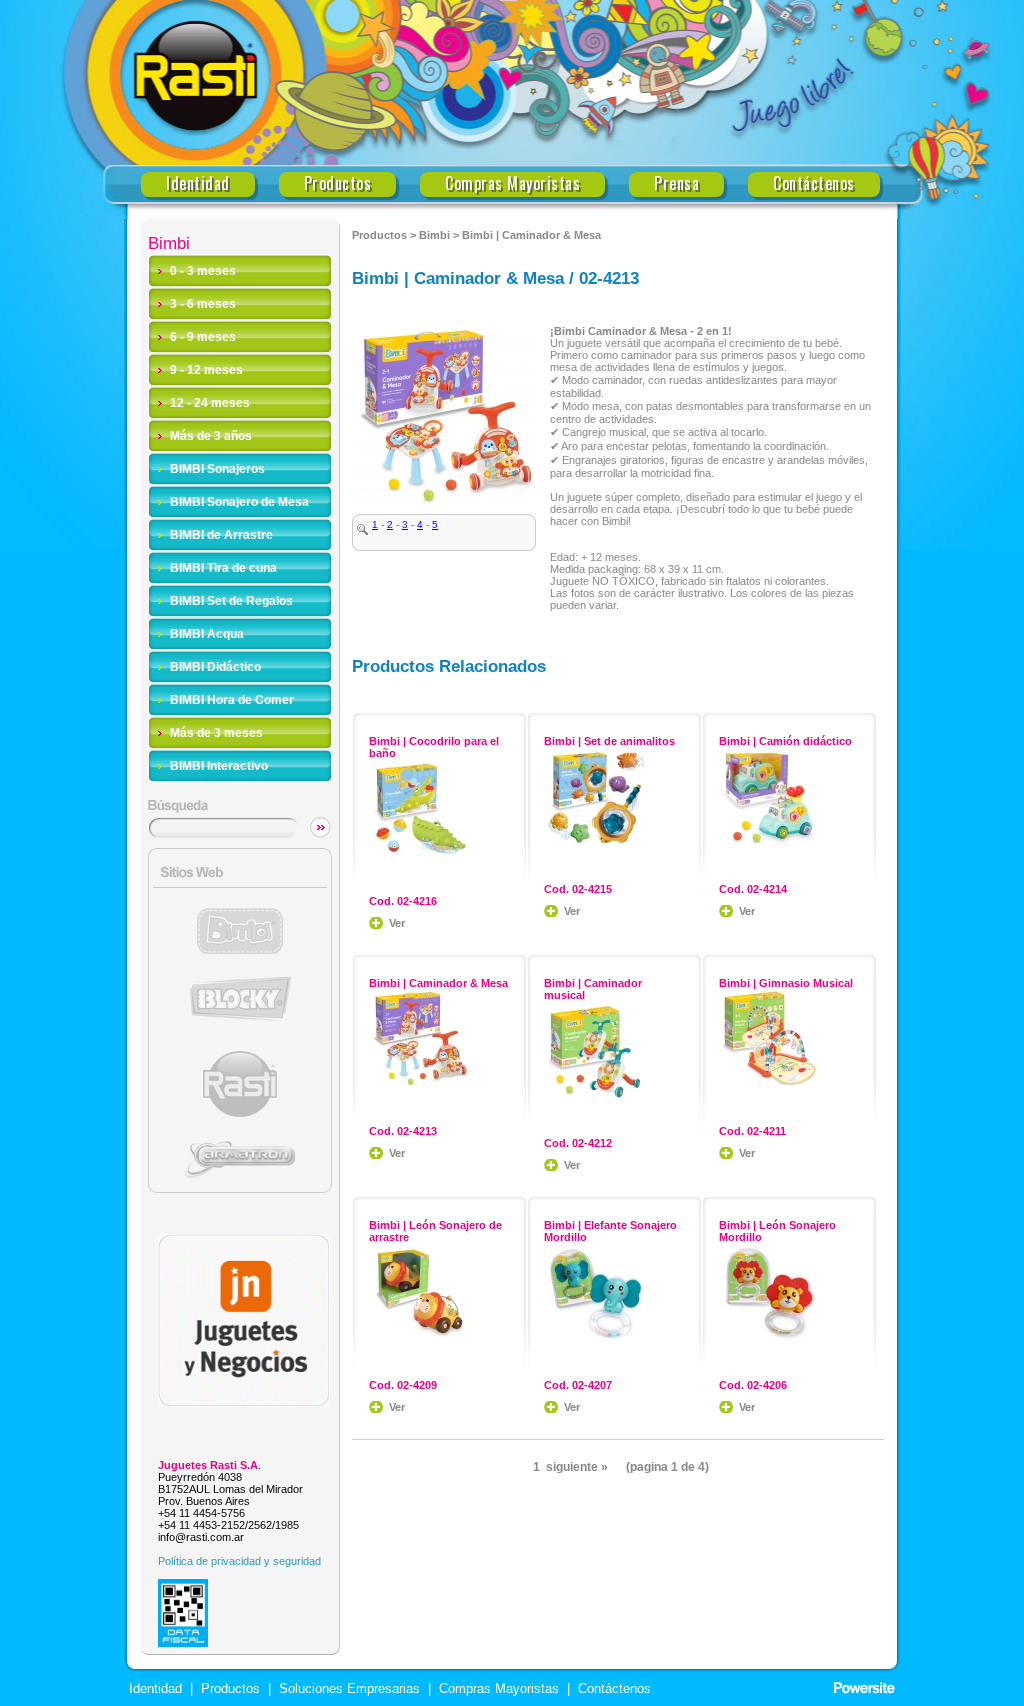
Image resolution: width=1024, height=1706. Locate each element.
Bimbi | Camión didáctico (785, 741)
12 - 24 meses (210, 403)
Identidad (198, 183)
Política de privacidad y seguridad (239, 1561)
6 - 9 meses (203, 337)
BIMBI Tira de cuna (223, 568)
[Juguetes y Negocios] (244, 1401)
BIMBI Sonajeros (217, 469)
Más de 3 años (211, 436)
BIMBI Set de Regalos (231, 601)
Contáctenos (814, 183)
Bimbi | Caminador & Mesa (531, 235)
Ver (397, 923)
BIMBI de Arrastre (221, 535)
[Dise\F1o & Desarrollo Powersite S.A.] (864, 1688)
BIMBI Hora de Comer (232, 700)
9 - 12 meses (206, 370)
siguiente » (577, 1467)
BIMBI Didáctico (215, 667)
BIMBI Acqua (207, 634)
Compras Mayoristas (512, 183)
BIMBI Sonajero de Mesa (239, 502)
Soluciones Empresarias (347, 1689)
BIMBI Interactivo (219, 766)
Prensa (676, 183)
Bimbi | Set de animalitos (609, 741)
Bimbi (434, 235)
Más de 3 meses (216, 733)
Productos (338, 183)
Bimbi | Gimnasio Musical (786, 983)
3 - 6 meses (203, 304)
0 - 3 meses (203, 271)
